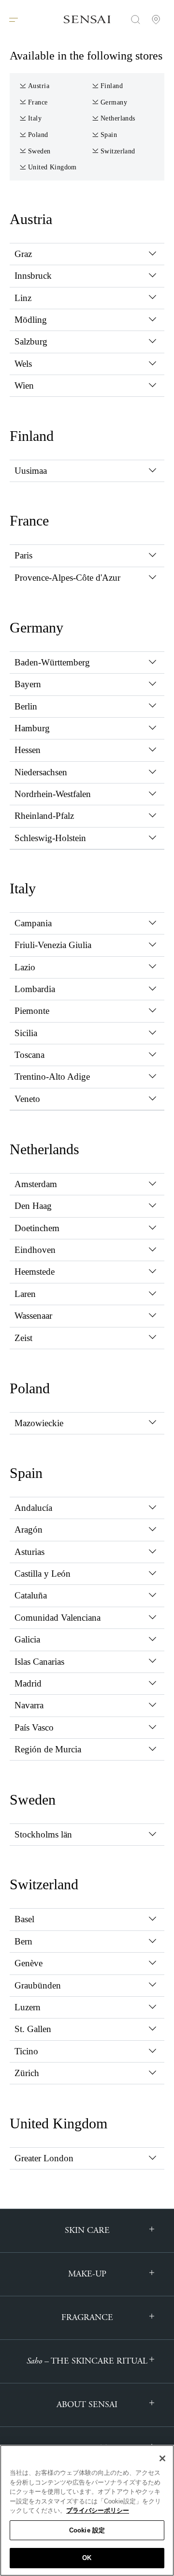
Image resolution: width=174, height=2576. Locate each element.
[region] (87, 2510)
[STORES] (156, 19)
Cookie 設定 (87, 2530)
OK (87, 2558)
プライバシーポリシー (98, 2510)
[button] (87, 254)
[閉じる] (162, 2458)
